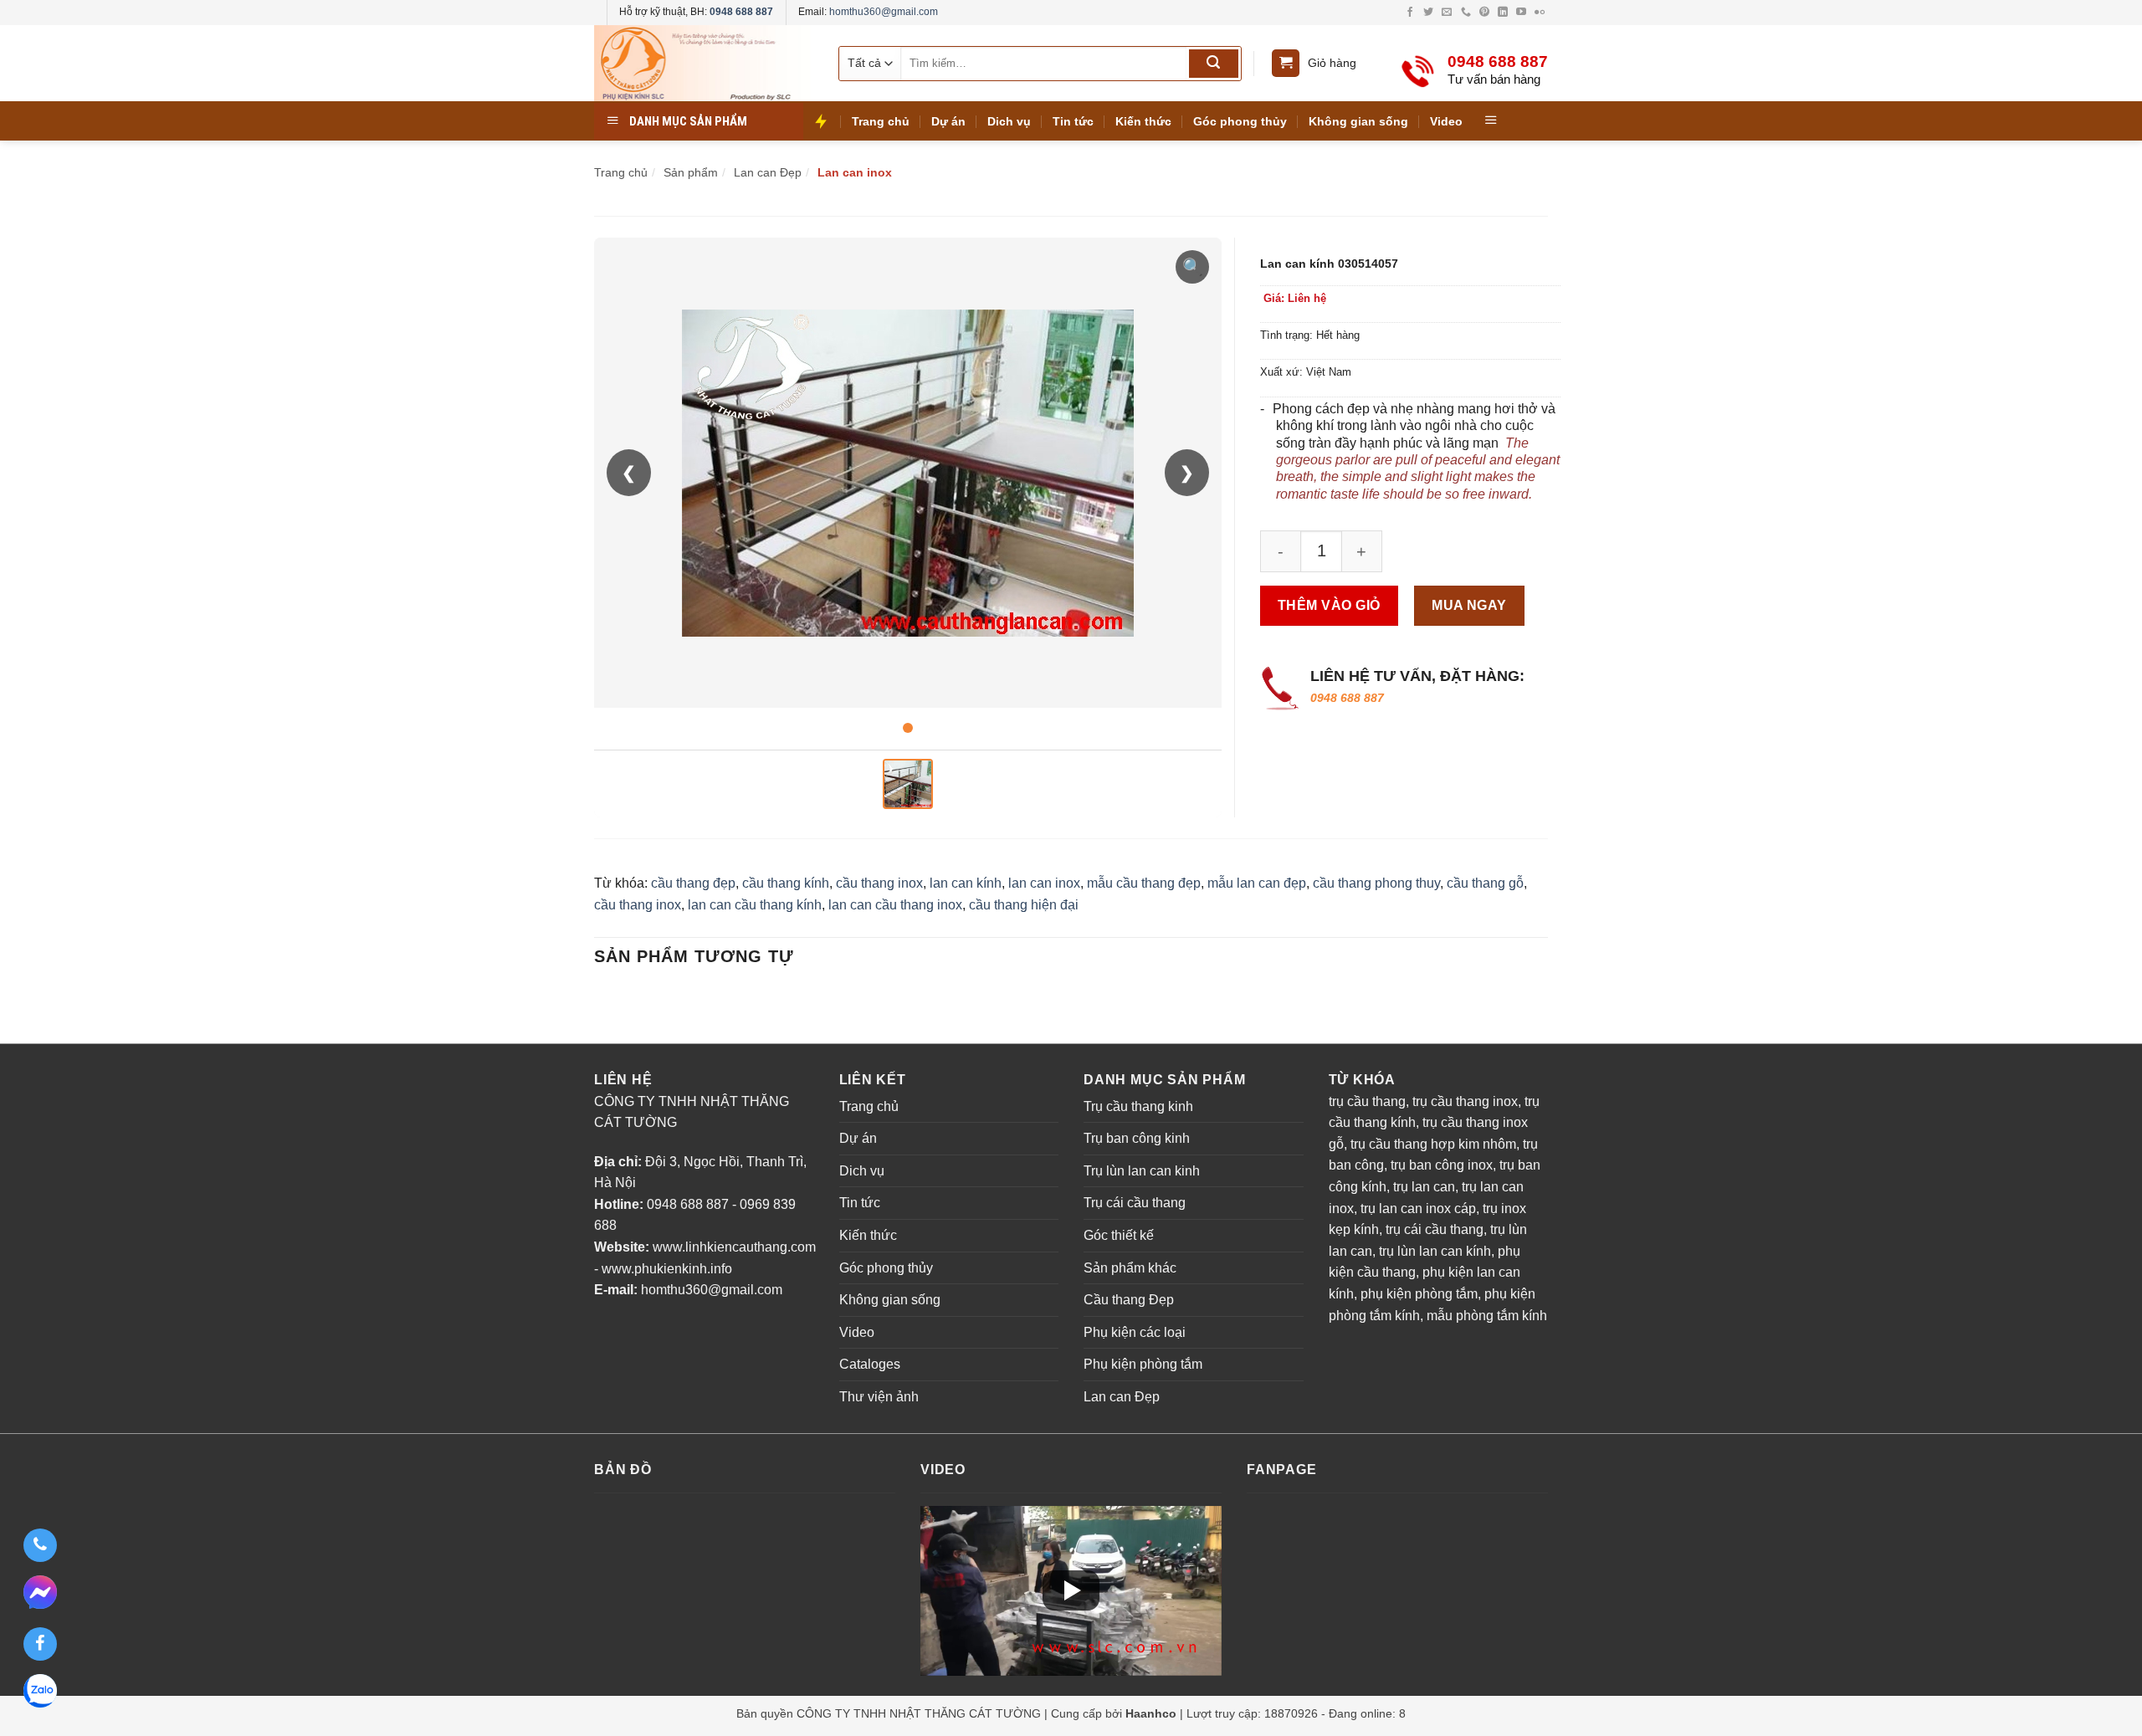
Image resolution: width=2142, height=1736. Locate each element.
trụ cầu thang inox (1465, 1101)
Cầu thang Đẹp (1129, 1300)
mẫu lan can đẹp (1257, 883)
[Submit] (1214, 64)
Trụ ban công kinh (1137, 1138)
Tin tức (1073, 121)
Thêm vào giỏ (1329, 605)
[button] (1071, 1590)
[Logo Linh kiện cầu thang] (703, 63)
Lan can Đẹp (1122, 1397)
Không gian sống (1358, 121)
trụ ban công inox (1442, 1165)
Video (1446, 121)
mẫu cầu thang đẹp (1144, 883)
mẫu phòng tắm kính (1487, 1316)
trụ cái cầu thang (1435, 1229)
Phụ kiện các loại (1135, 1332)
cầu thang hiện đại (1024, 905)
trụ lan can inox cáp (1418, 1209)
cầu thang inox (879, 883)
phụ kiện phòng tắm (1419, 1294)
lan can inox (1044, 883)
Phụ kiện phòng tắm (1143, 1364)
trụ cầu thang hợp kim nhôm (1433, 1144)
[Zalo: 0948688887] (40, 1693)
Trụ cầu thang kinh (1138, 1106)
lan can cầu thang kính (755, 905)
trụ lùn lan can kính (1435, 1251)
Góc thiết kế (1119, 1235)
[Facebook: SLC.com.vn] (40, 1644)
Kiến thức (1143, 121)
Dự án (948, 121)
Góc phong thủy (1240, 121)
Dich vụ (1009, 121)
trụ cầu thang (1367, 1101)
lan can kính (966, 883)
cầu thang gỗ (1485, 883)
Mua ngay (1469, 605)
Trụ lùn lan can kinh (1142, 1171)
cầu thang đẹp (693, 883)
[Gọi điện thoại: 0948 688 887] (40, 1545)
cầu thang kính (786, 883)
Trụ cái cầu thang (1135, 1203)
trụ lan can (1424, 1187)
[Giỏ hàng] (1286, 63)
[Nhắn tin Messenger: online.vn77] (40, 1595)
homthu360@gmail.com (884, 12)
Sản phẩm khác (1130, 1268)
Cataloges (870, 1364)
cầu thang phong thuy (1376, 883)
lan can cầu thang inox (895, 905)
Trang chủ (881, 121)
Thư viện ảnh (879, 1397)
